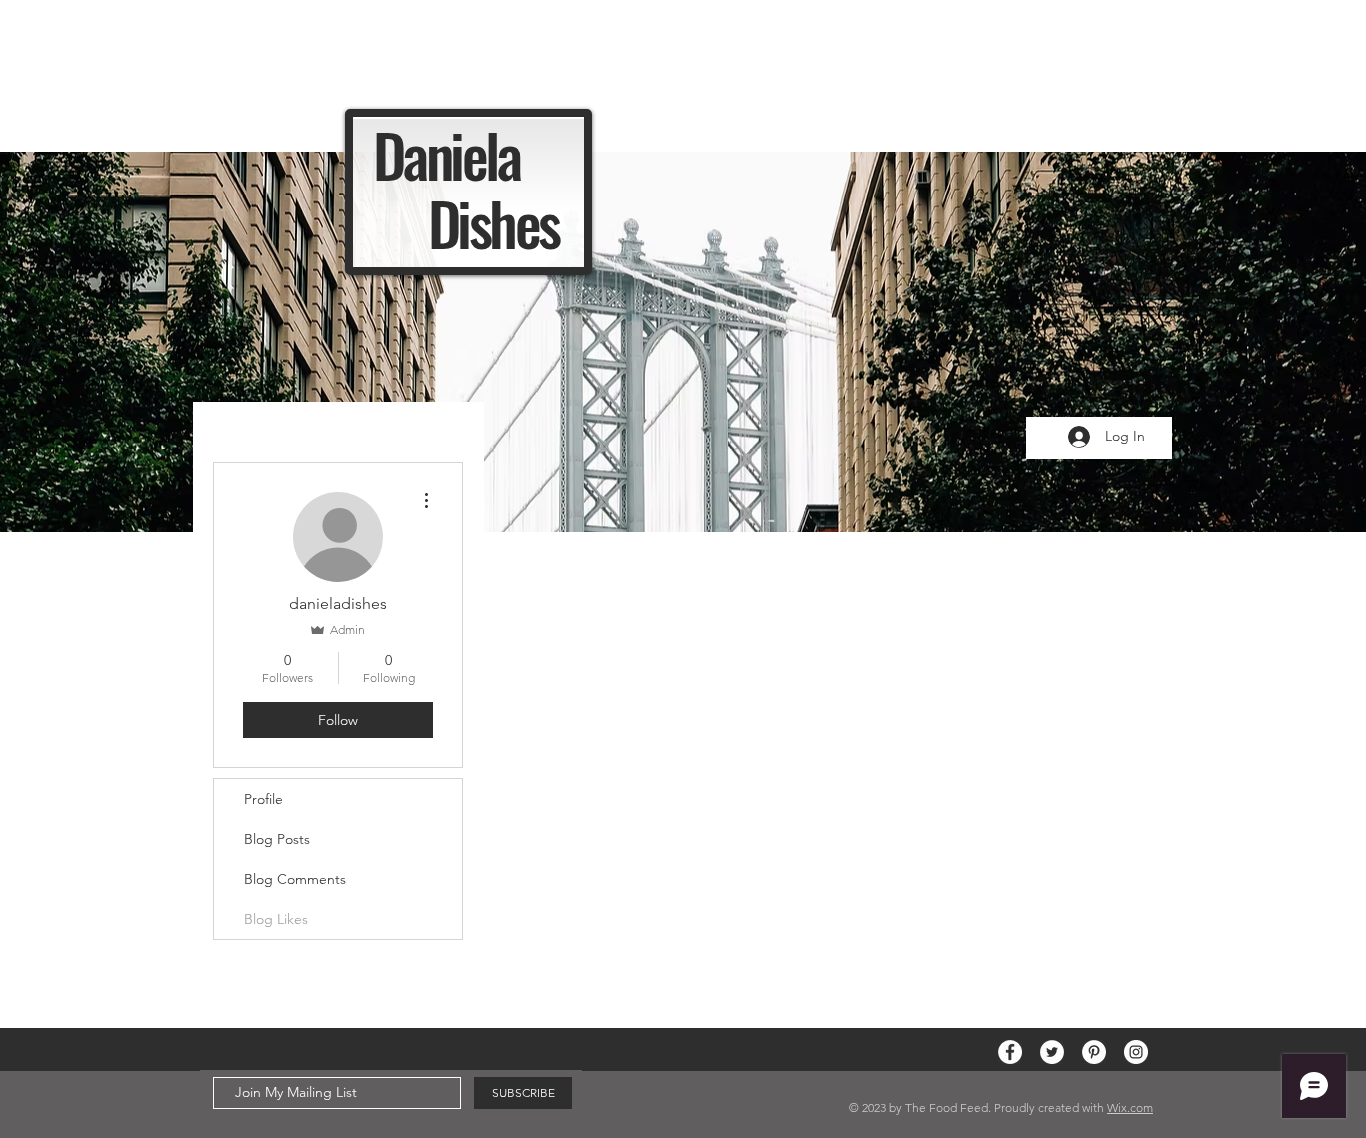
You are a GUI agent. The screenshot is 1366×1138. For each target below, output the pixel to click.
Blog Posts (277, 839)
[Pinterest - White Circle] (1094, 1052)
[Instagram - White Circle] (1136, 1052)
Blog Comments (295, 879)
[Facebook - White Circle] (1010, 1052)
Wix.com (1130, 1107)
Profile (263, 799)
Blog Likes (276, 919)
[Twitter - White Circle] (1052, 1052)
